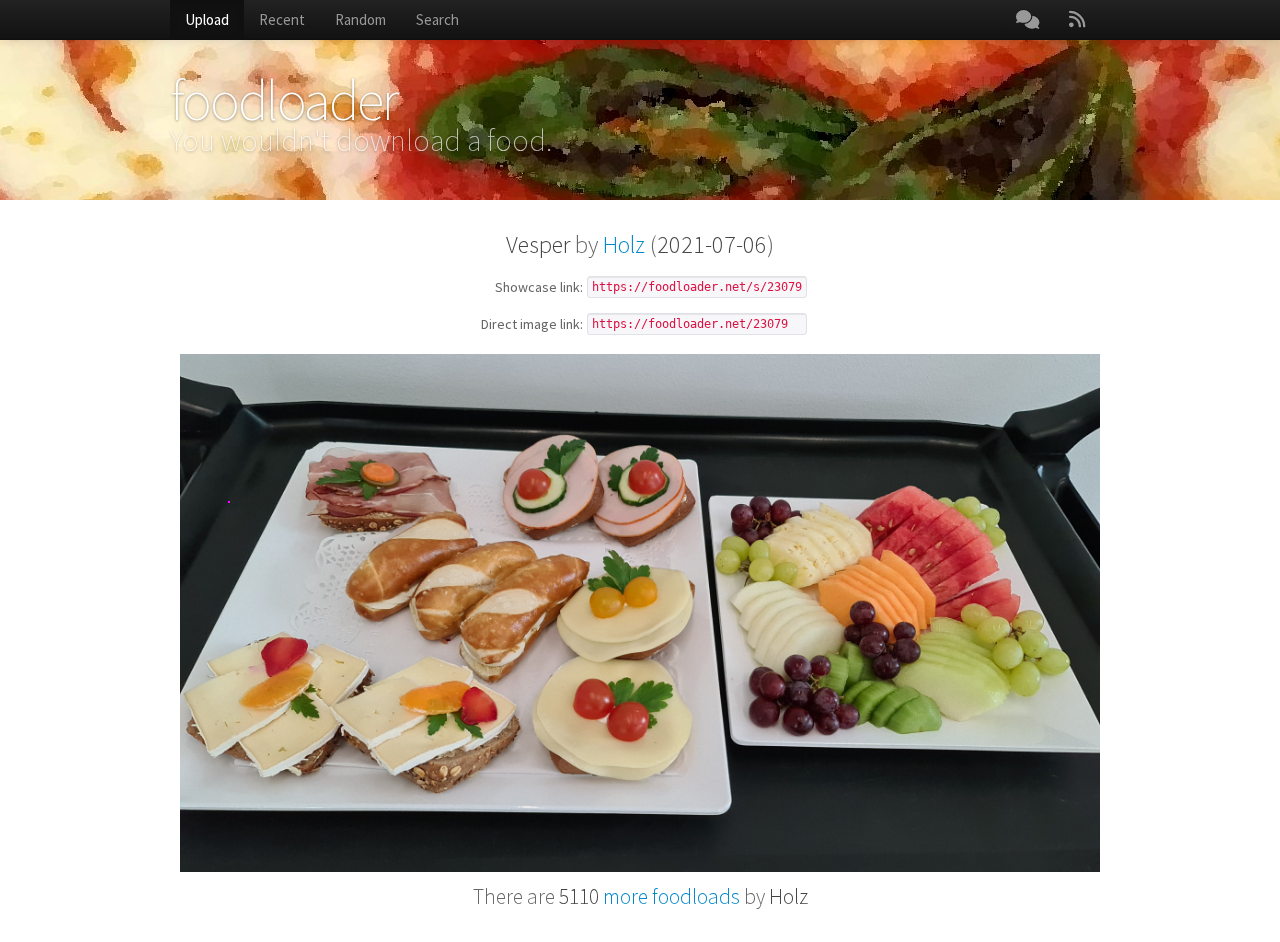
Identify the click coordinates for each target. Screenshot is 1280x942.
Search (437, 19)
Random (360, 19)
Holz (624, 244)
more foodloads (649, 896)
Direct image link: (532, 325)
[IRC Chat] (1027, 20)
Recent (282, 19)
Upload (207, 19)
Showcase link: (539, 288)
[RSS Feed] (1077, 20)
